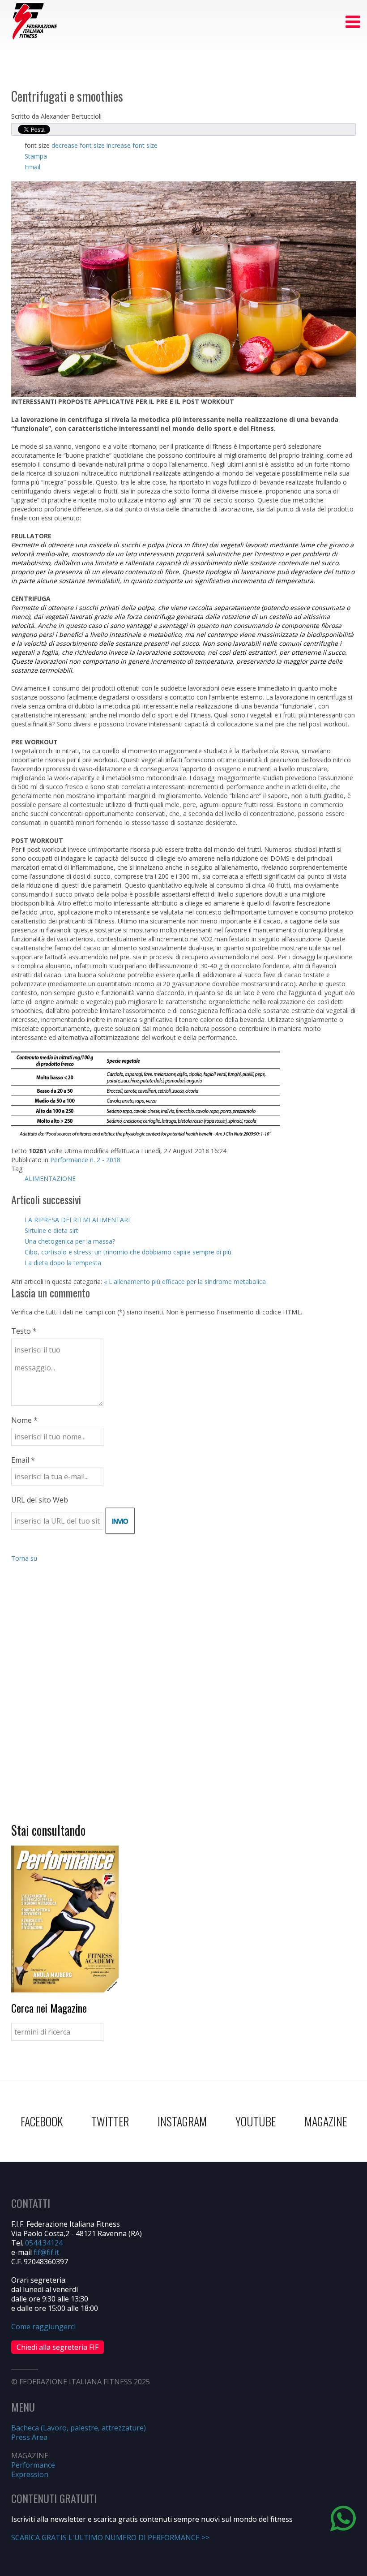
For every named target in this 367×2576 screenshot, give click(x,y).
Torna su (24, 1558)
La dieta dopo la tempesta (63, 1263)
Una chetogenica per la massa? (70, 1241)
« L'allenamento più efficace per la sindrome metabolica (185, 1282)
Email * (23, 1460)
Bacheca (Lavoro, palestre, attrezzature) (79, 2428)
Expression (30, 2474)
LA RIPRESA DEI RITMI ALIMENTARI (77, 1220)
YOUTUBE (256, 2121)
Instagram (182, 2121)
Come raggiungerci (43, 2327)
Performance (33, 2465)
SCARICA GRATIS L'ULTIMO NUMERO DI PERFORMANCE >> (110, 2537)
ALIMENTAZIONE (50, 1179)
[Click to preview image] (183, 289)
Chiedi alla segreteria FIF (58, 2347)
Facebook (42, 2121)
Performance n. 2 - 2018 (85, 1160)
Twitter (110, 2121)
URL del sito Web (40, 1500)
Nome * (24, 1420)
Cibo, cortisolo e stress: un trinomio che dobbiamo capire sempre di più (128, 1252)
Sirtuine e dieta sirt (51, 1230)
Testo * (24, 1331)
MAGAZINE (326, 2121)
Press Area (29, 2437)
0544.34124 (44, 2243)
